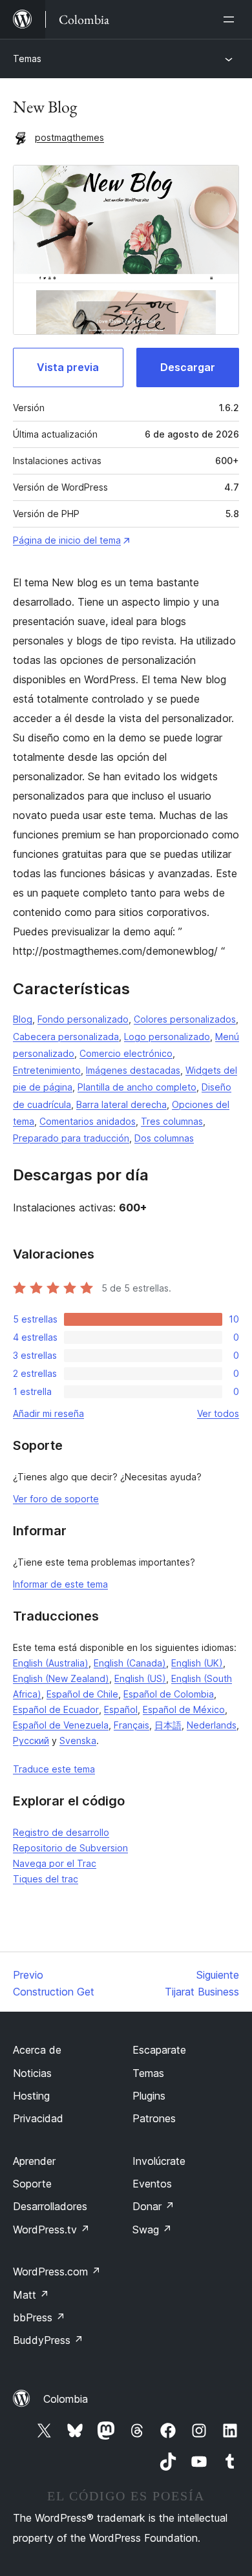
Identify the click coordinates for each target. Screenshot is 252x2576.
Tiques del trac (46, 1879)
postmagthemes (69, 137)
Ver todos (218, 1413)
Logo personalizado (167, 1037)
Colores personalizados (185, 1019)
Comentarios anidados (88, 1121)
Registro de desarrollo (61, 1832)
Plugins (149, 2096)
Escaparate (159, 2050)
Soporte (32, 2184)
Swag (152, 2230)
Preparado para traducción (71, 1138)
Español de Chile (82, 1694)
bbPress (39, 2317)
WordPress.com (57, 2272)
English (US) (140, 1678)
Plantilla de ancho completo (137, 1087)
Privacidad (38, 2118)
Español (121, 1709)
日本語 (168, 1725)
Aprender (34, 2161)
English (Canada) (130, 1663)
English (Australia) (51, 1663)
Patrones (154, 2118)
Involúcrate (159, 2161)
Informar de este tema (60, 1584)
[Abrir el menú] (231, 19)
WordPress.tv (51, 2230)
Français (131, 1725)
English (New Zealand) (61, 1678)
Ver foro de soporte (56, 1499)
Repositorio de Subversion (70, 1848)
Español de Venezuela (61, 1725)
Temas (27, 59)
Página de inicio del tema (67, 540)
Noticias (32, 2073)
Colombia (66, 2399)
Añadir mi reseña (48, 1413)
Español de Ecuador (56, 1709)
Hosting (31, 2096)
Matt (31, 2295)
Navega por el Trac (55, 1863)
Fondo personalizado (83, 1019)
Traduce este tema (54, 1769)
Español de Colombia (169, 1694)
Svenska (78, 1740)
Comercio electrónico (126, 1053)
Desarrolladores (50, 2206)
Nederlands (212, 1725)
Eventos (152, 2184)
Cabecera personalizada (66, 1037)
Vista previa (68, 367)
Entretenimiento (47, 1070)
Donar (153, 2206)
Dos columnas (164, 1138)
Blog (23, 1019)
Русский (31, 1740)
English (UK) (197, 1663)
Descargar (188, 367)
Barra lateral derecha (121, 1104)
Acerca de (37, 2050)
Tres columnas (172, 1121)
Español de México (184, 1709)
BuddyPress (48, 2340)
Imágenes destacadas (133, 1070)
